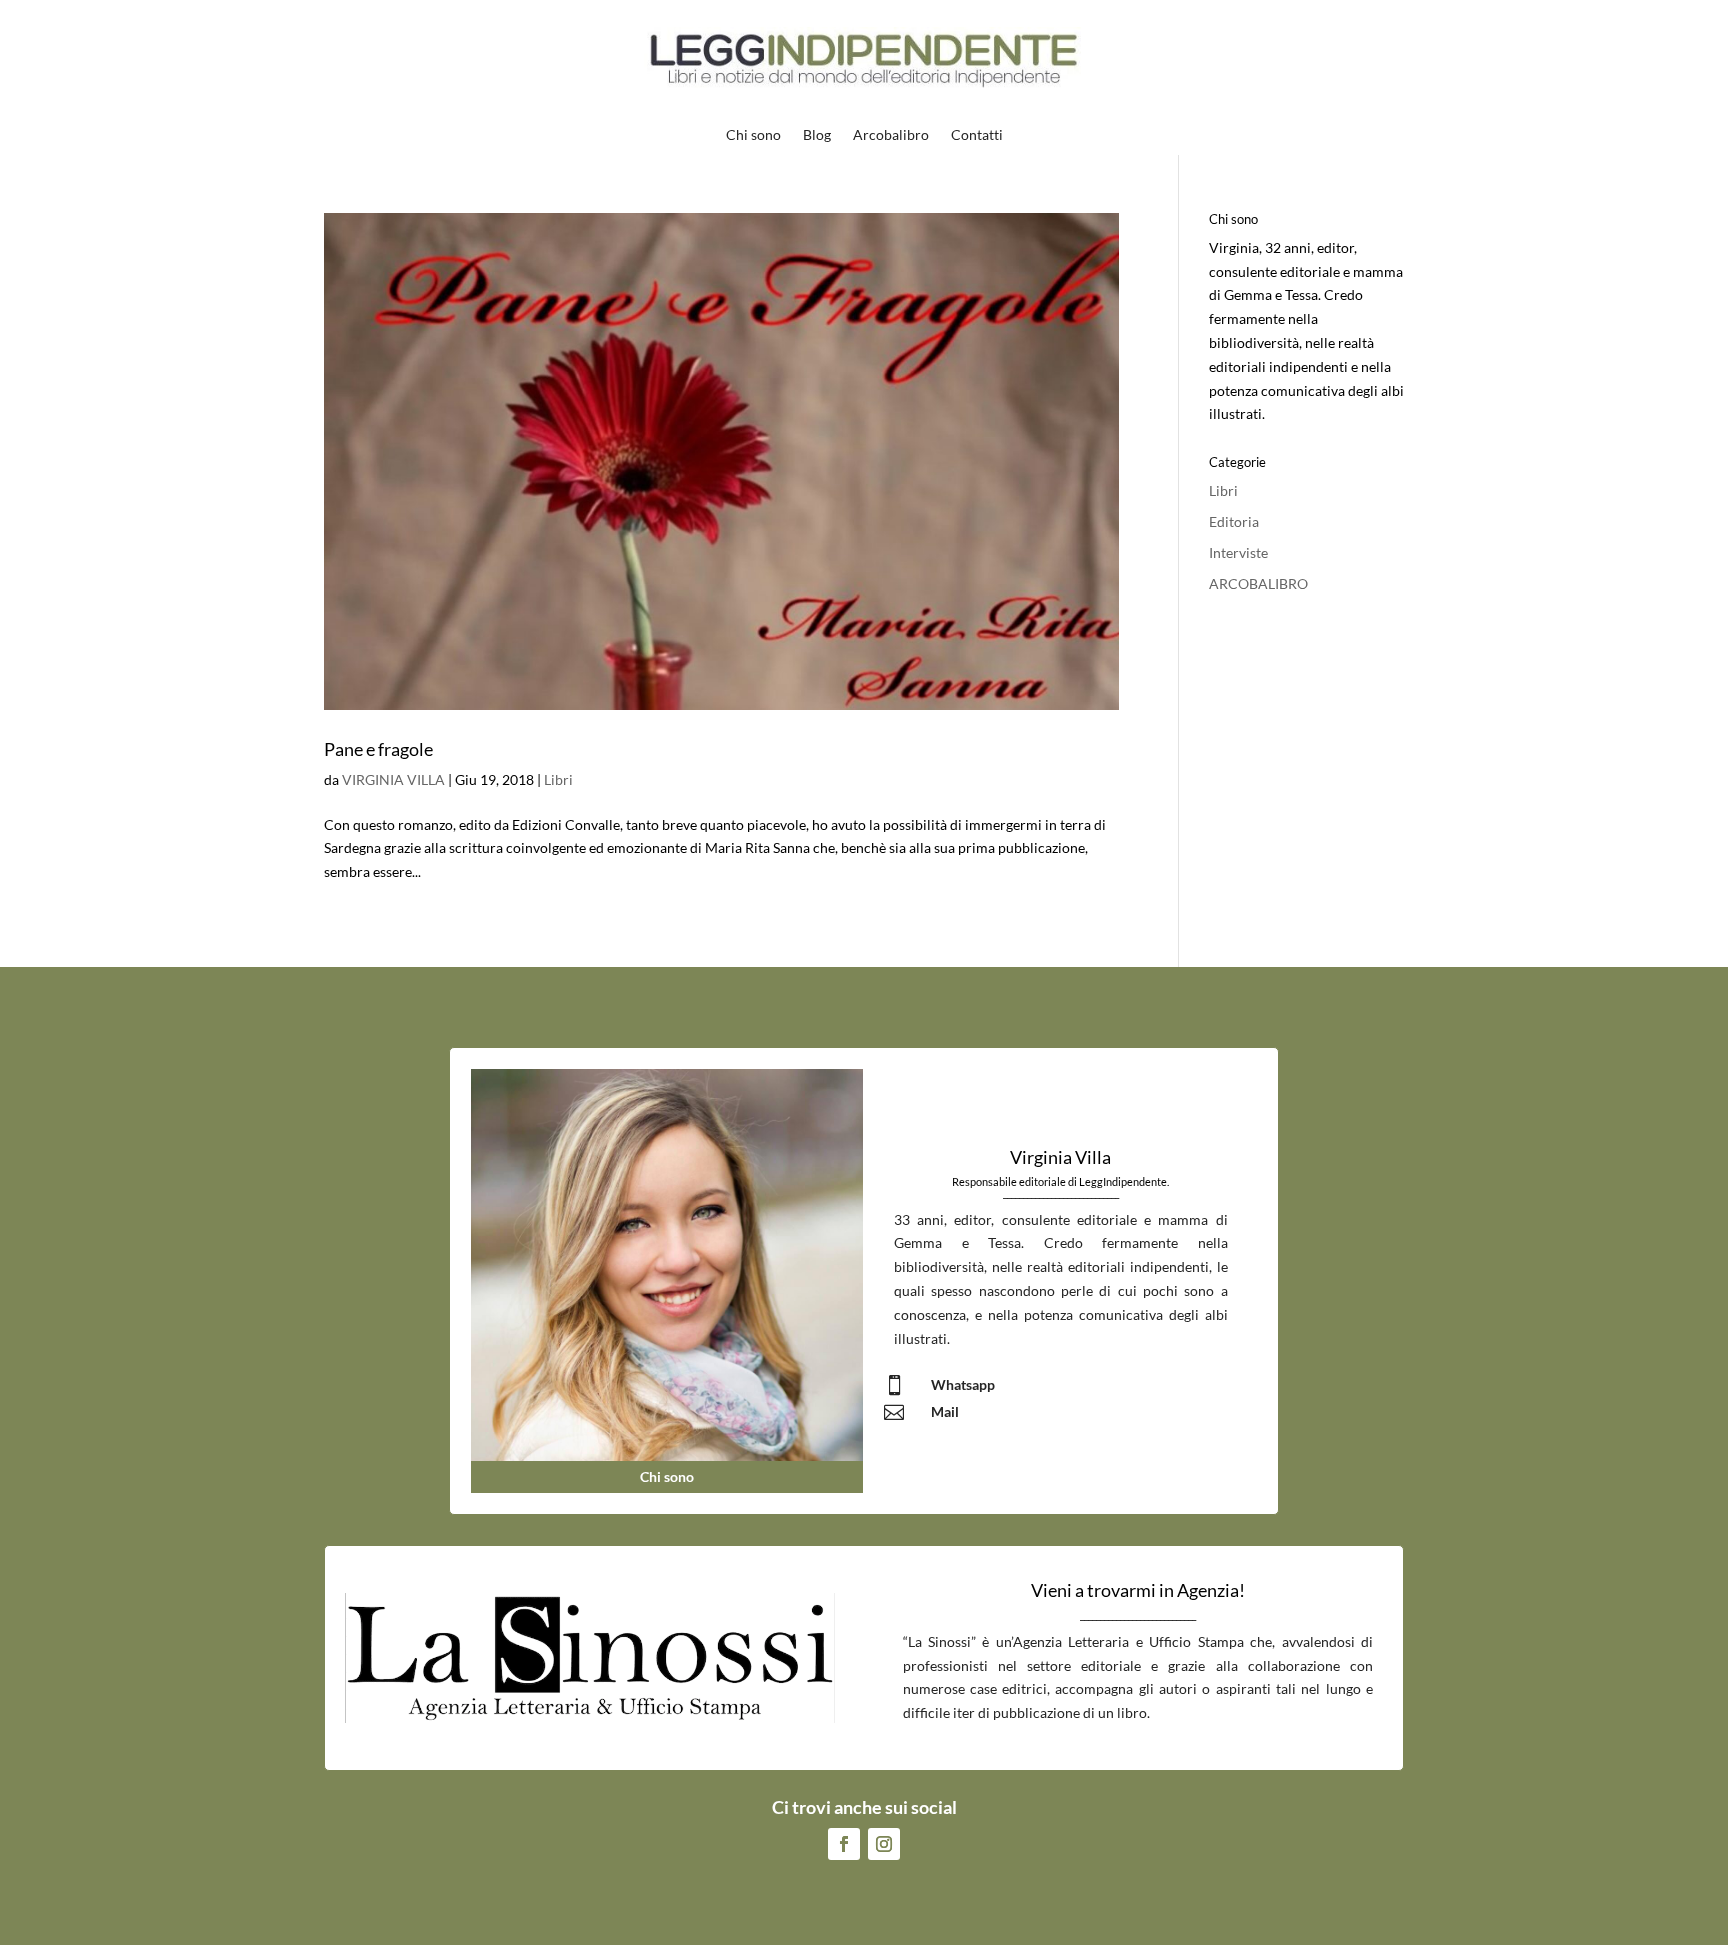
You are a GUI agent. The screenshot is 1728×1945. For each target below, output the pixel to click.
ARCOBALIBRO (1258, 583)
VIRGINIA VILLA (393, 779)
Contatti (977, 135)
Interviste (1238, 552)
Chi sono (753, 135)
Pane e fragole (378, 749)
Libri (558, 779)
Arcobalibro (891, 135)
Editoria (1234, 521)
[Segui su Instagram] (884, 1844)
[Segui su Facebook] (844, 1844)
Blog (817, 135)
